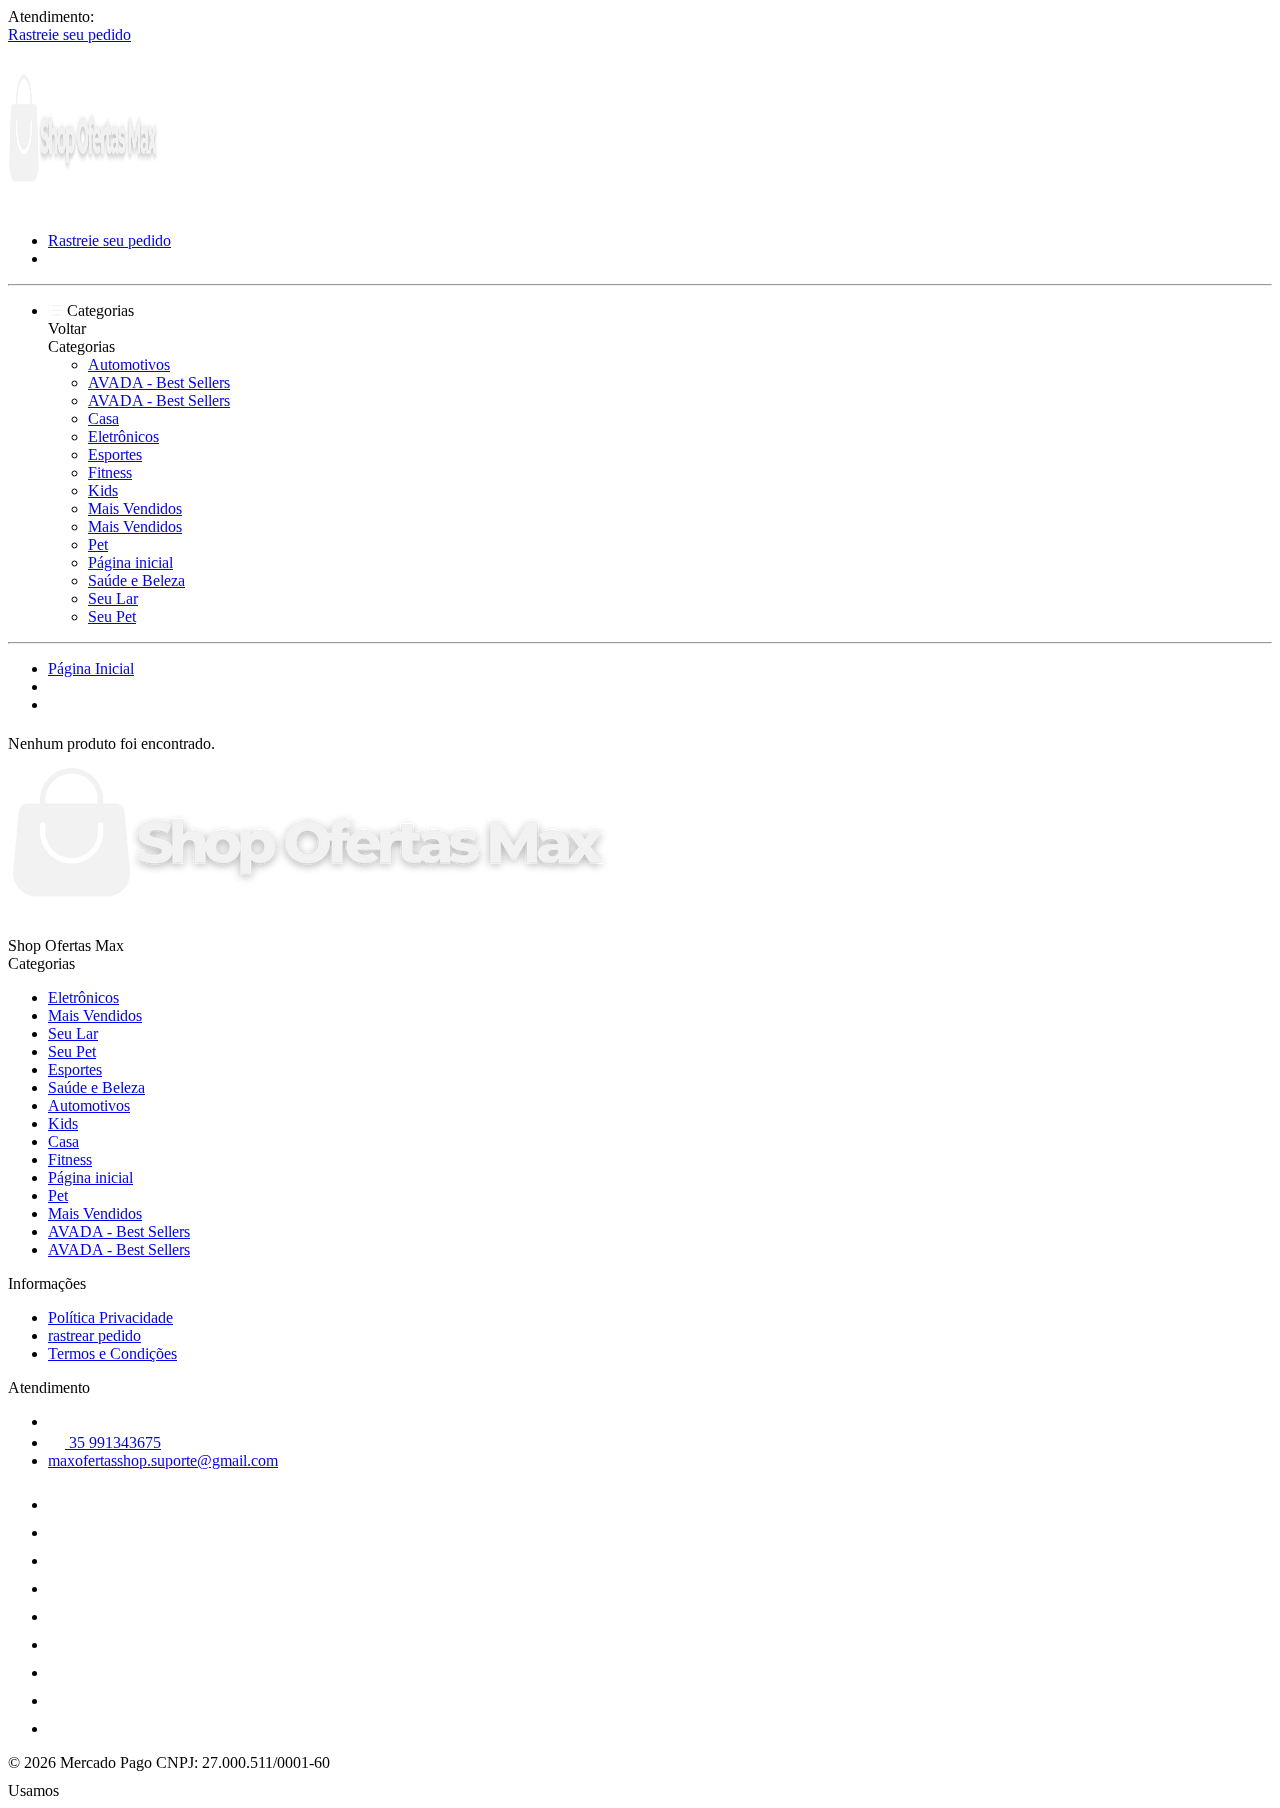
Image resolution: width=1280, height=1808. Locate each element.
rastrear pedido (94, 1335)
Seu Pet (112, 616)
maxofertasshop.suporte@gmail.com (163, 1460)
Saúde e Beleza (136, 580)
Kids (103, 490)
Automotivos (129, 364)
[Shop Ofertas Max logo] (83, 206)
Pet (98, 544)
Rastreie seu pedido (69, 34)
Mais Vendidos (135, 508)
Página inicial (130, 562)
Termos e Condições (112, 1353)
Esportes (115, 454)
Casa (103, 418)
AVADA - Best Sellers (159, 382)
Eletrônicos (123, 436)
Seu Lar (113, 598)
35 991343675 (113, 1442)
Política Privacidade (110, 1317)
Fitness (110, 472)
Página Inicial (91, 668)
